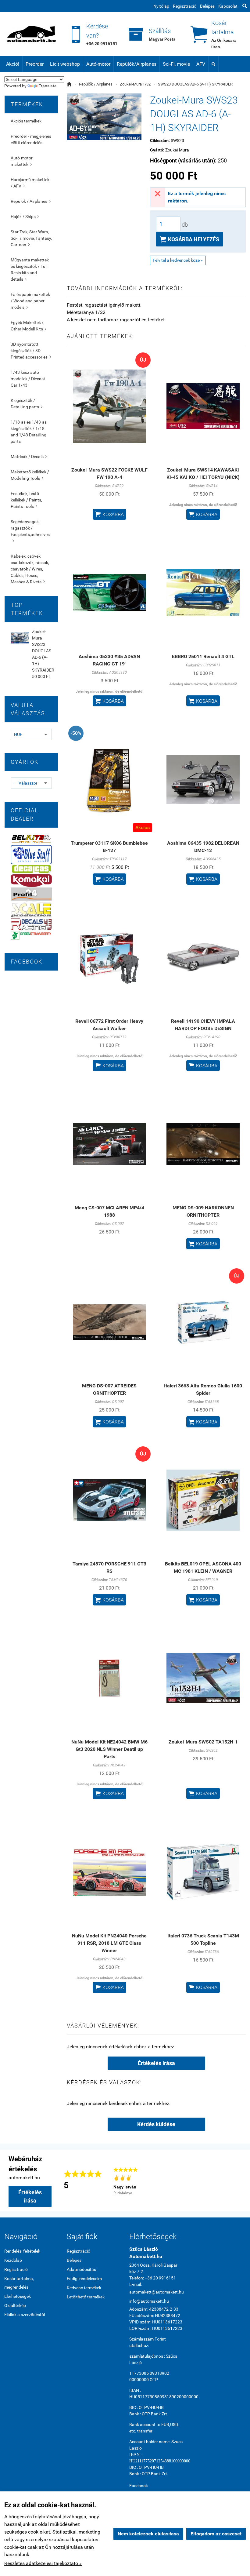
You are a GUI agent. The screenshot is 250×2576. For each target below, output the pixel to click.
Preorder (35, 64)
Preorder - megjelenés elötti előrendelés (31, 139)
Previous (104, 2181)
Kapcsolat (228, 6)
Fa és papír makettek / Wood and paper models (30, 301)
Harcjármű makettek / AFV (30, 183)
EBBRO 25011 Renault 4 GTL (203, 656)
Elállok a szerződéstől (25, 2315)
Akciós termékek (26, 121)
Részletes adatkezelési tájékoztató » (43, 2563)
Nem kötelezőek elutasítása (148, 2534)
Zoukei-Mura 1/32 (135, 84)
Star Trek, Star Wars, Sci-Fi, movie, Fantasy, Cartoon (31, 238)
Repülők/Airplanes (137, 64)
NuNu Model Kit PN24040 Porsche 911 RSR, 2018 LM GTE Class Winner (109, 1943)
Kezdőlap (13, 2260)
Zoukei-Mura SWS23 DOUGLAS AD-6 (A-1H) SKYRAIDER (43, 651)
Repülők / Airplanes (31, 201)
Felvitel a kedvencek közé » (178, 260)
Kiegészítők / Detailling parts (27, 404)
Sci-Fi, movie (176, 64)
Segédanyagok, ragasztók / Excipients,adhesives (30, 531)
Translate (48, 86)
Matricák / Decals (29, 457)
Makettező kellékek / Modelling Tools (30, 475)
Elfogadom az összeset (216, 2534)
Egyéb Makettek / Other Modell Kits (29, 326)
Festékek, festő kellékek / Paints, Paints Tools (26, 500)
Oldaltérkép (15, 2305)
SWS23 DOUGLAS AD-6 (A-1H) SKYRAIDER (195, 84)
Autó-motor (98, 64)
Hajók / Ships (25, 217)
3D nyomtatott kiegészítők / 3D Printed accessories (31, 351)
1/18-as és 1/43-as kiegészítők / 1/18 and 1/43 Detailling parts (29, 432)
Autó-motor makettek (22, 161)
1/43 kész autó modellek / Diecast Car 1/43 (28, 379)
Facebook (139, 2486)
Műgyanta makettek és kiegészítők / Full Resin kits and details (30, 270)
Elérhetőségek (18, 2296)
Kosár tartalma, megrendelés (19, 2283)
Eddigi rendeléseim (84, 2279)
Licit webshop (65, 64)
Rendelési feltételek (22, 2251)
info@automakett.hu (149, 2301)
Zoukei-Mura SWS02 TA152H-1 (203, 1742)
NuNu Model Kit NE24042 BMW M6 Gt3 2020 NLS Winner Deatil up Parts (109, 1749)
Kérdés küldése (156, 2124)
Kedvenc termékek (84, 2288)
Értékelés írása (156, 2063)
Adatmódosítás (81, 2269)
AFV (201, 64)
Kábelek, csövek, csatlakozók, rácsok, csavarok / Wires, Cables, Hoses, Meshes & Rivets (30, 569)
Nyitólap (161, 6)
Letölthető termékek (86, 2297)
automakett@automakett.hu (156, 2292)
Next (238, 2181)
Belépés (207, 6)
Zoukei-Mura (177, 150)
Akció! (13, 64)
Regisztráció (185, 6)
